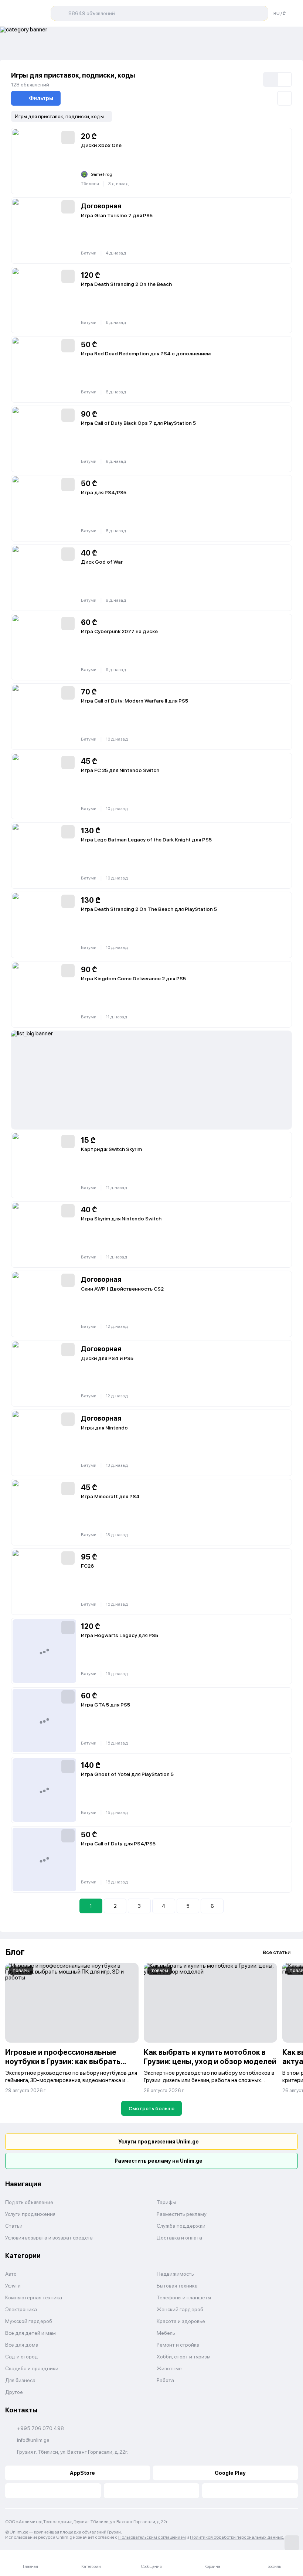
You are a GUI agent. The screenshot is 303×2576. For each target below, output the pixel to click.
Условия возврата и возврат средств (49, 2238)
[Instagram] (250, 2491)
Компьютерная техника (34, 2297)
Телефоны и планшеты (184, 2297)
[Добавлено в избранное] (68, 137)
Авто (11, 2274)
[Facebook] (53, 2491)
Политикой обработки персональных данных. (237, 2537)
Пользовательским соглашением (152, 2537)
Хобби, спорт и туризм (184, 2357)
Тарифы (166, 2202)
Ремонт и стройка (178, 2345)
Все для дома (22, 2345)
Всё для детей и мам (30, 2333)
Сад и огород (22, 2357)
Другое (14, 2392)
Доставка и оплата (179, 2238)
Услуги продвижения (30, 2214)
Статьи (14, 2226)
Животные (169, 2368)
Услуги (13, 2286)
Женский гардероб (180, 2309)
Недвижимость (175, 2274)
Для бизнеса (20, 2380)
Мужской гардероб (29, 2321)
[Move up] (292, 2543)
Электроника (21, 2309)
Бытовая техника (177, 2286)
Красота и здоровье (181, 2321)
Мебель (166, 2333)
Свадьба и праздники (32, 2368)
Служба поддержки (181, 2226)
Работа (165, 2380)
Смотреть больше (151, 2108)
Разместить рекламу (182, 2214)
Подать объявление (29, 2202)
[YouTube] (152, 2491)
